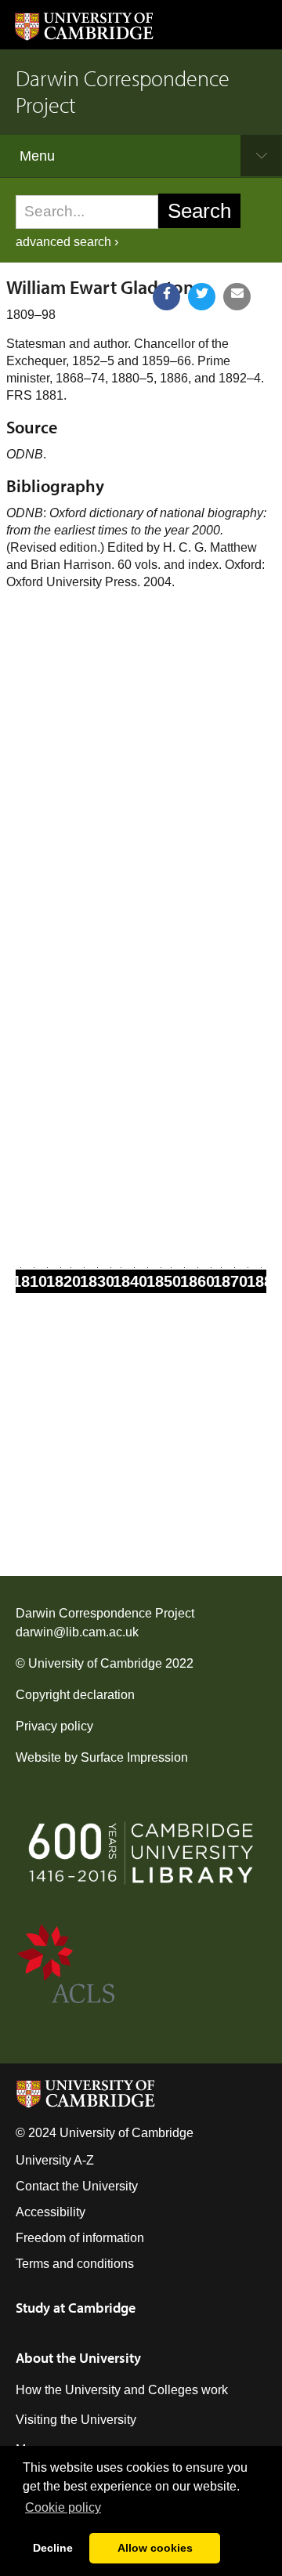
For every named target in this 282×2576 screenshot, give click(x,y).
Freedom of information (80, 2238)
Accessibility (51, 2212)
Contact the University (77, 2186)
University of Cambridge (95, 1663)
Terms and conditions (75, 2264)
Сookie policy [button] (63, 2507)
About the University (78, 2358)
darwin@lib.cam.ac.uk (77, 1632)
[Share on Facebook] (166, 297)
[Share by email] (237, 297)
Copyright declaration (75, 1695)
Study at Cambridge (76, 2308)
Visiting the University (76, 2420)
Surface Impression (134, 1757)
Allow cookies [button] (155, 2548)
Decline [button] (53, 2548)
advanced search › (67, 242)
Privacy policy (54, 1726)
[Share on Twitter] (202, 297)
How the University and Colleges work (122, 2390)
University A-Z (55, 2160)
